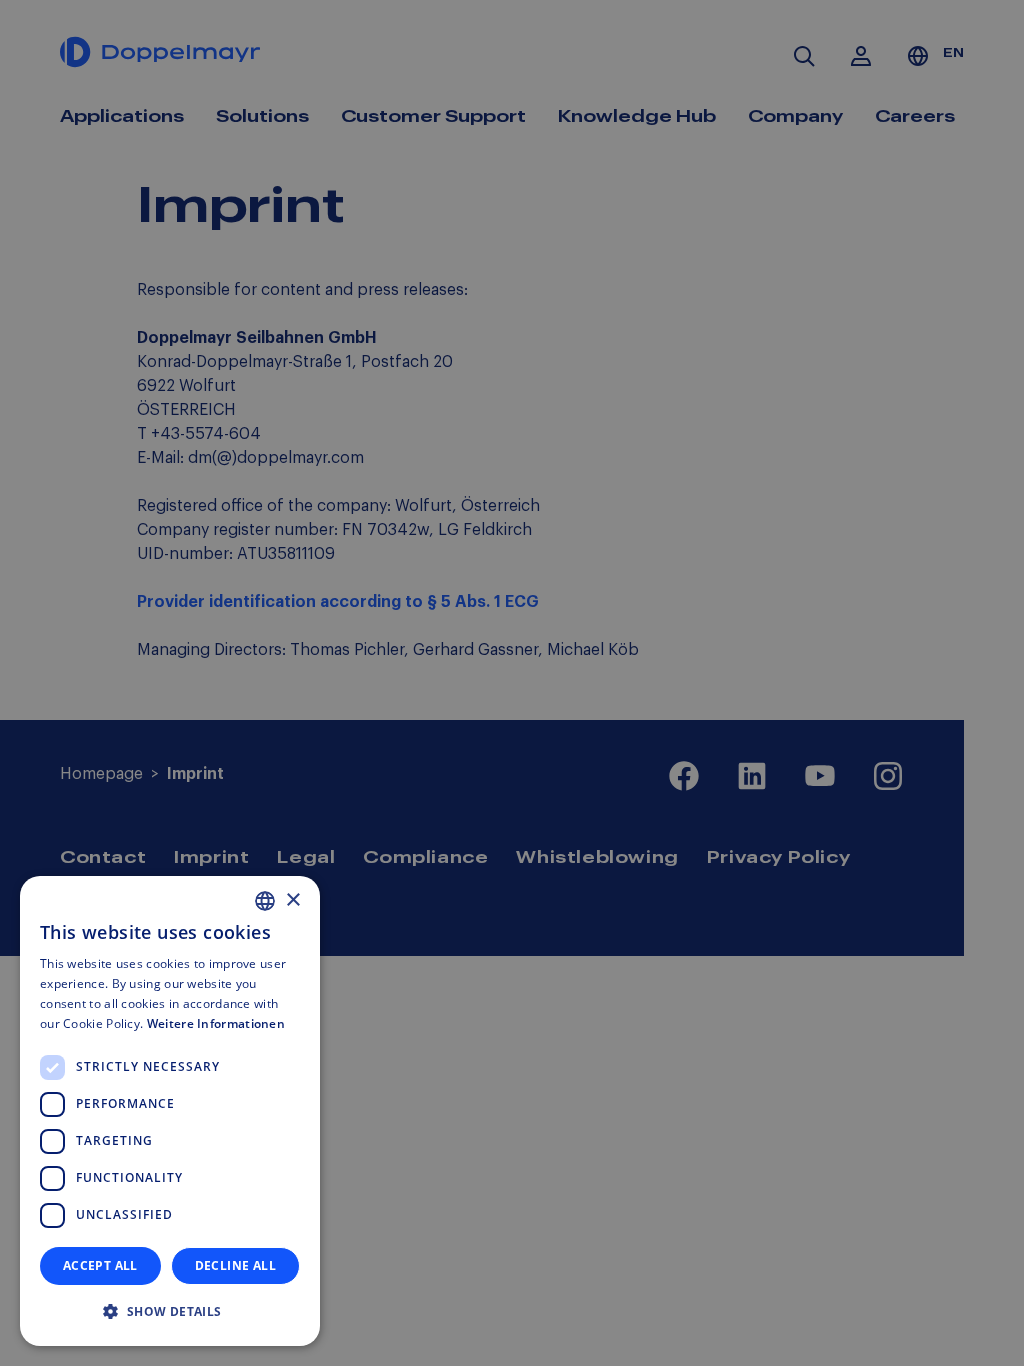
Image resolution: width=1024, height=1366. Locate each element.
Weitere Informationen (216, 1023)
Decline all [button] (235, 1265)
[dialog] (170, 1111)
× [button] (292, 900)
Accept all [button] (100, 1265)
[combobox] (265, 901)
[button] (170, 1312)
